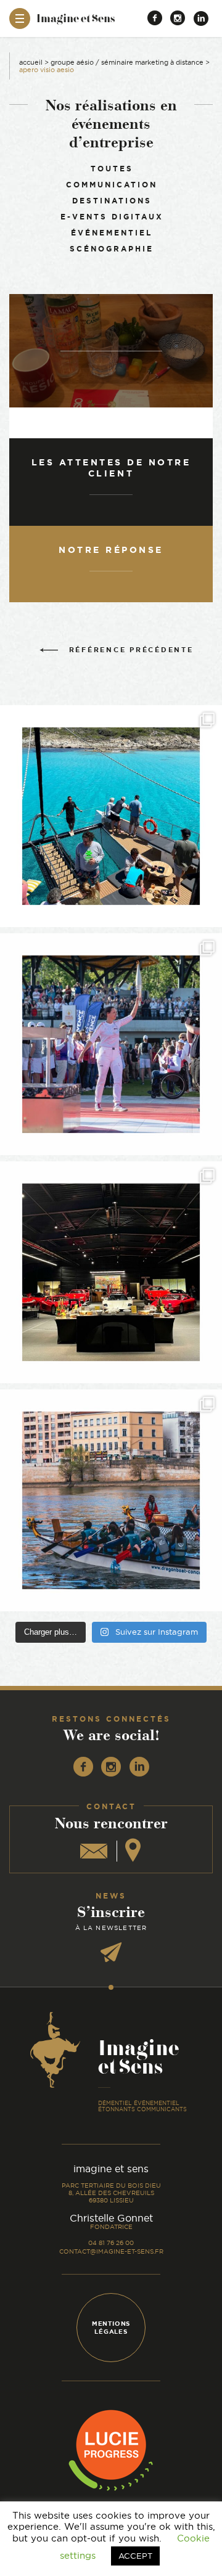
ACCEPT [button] (135, 2556)
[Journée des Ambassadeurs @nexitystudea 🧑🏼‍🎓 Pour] (111, 1500)
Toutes (112, 169)
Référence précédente (131, 650)
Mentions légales (111, 2328)
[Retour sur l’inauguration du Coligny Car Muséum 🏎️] (111, 1272)
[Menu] (20, 18)
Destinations (112, 201)
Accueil (31, 62)
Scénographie (112, 249)
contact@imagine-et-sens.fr (111, 2251)
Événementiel (112, 233)
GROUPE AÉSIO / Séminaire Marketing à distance (127, 62)
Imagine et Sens (76, 22)
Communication (112, 185)
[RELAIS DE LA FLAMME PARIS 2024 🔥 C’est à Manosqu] (111, 1044)
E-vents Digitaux (112, 217)
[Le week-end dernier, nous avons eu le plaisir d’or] (111, 816)
